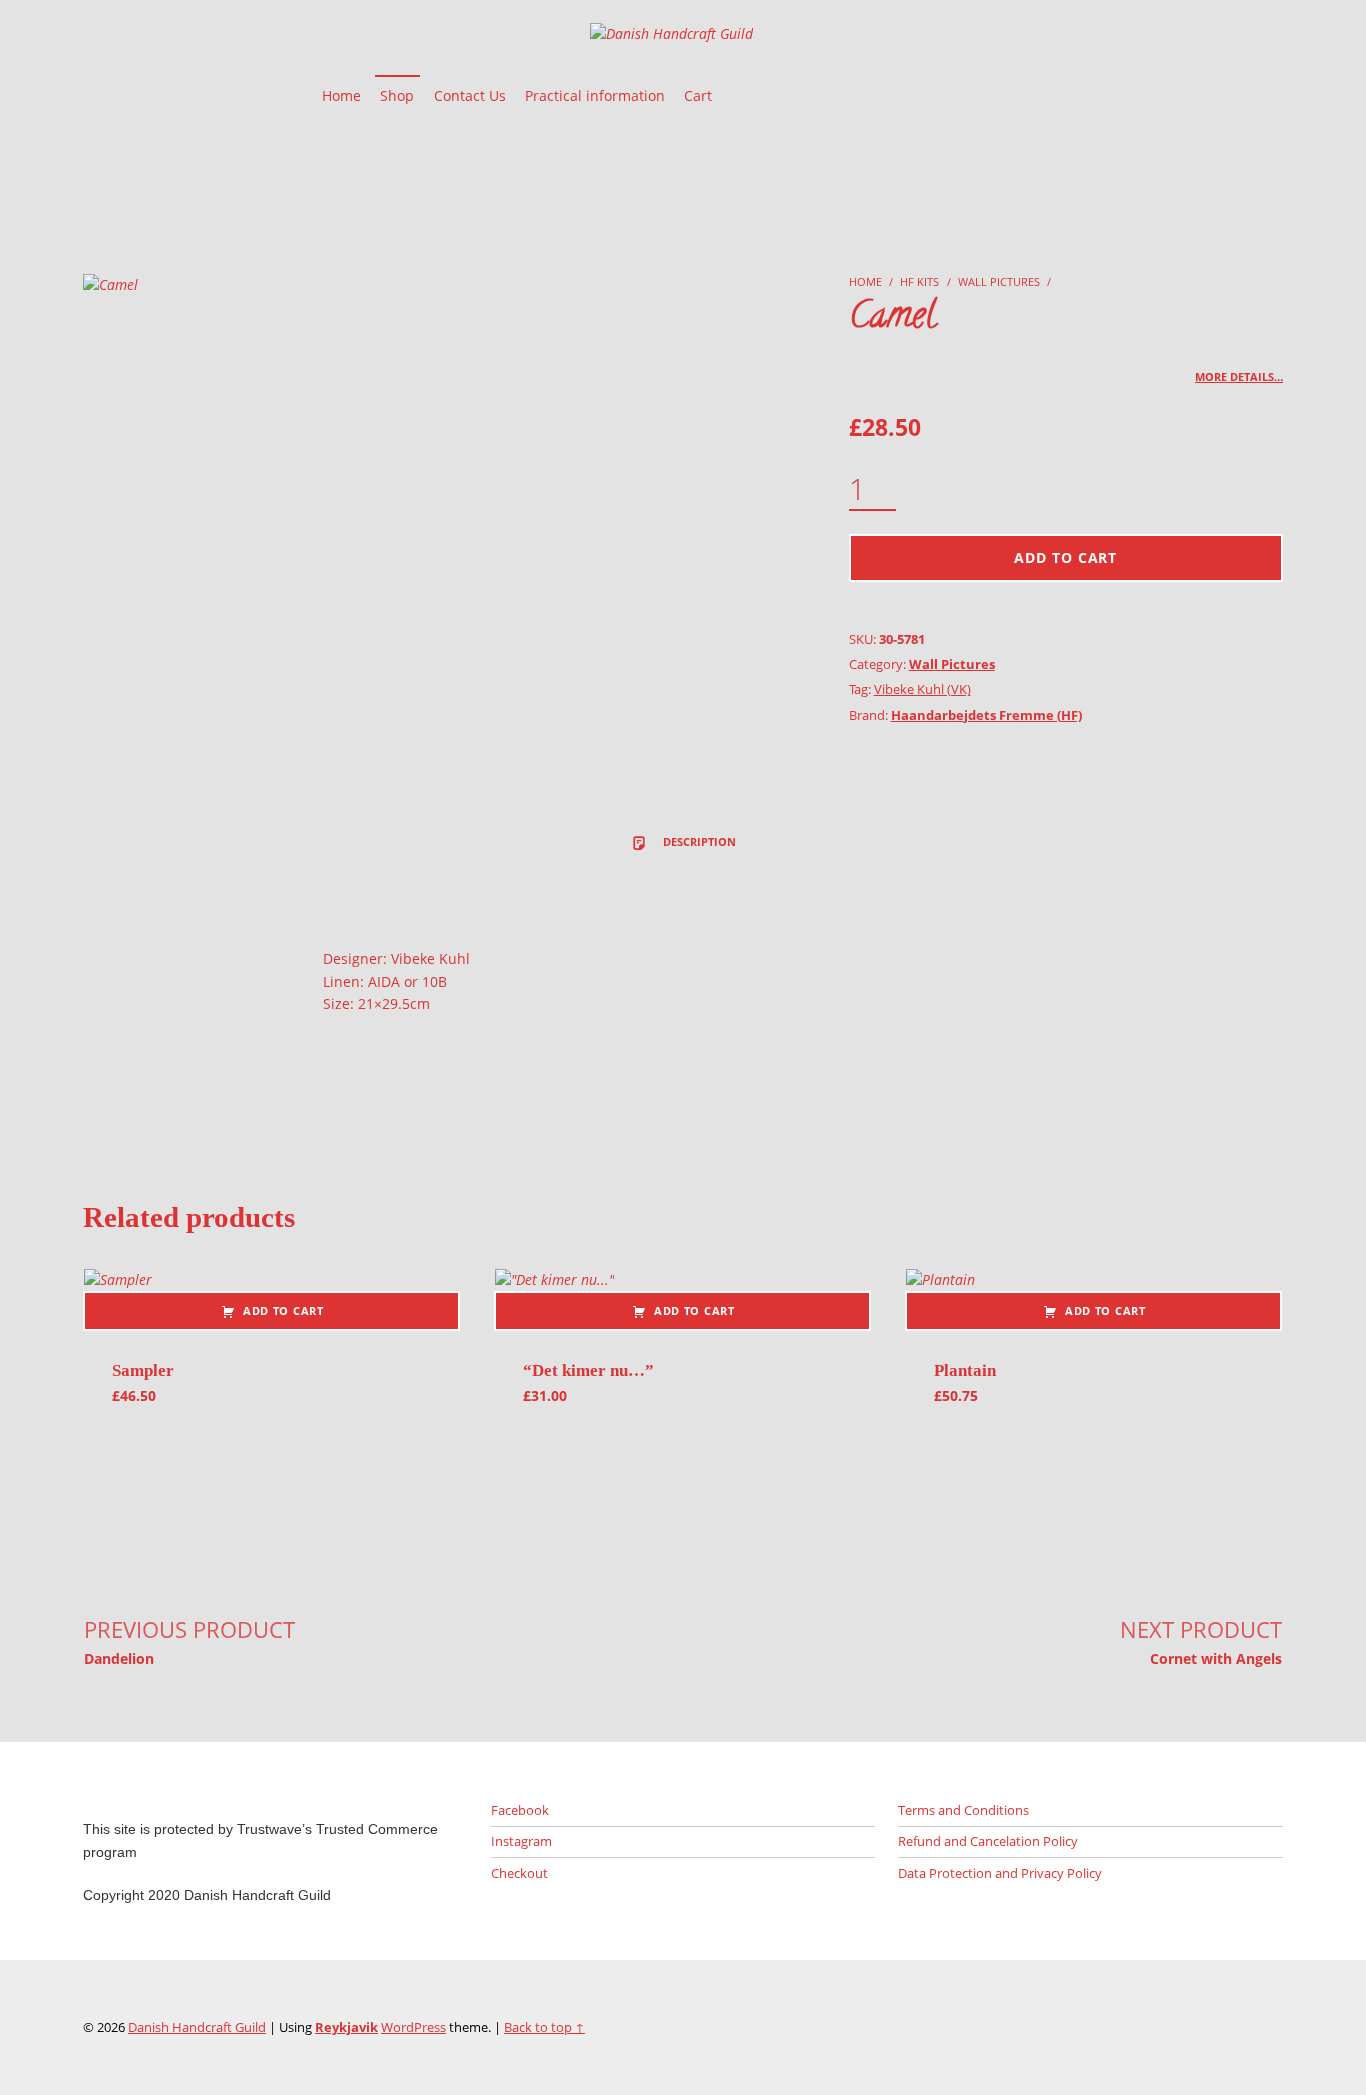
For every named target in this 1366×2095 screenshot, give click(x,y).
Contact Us (470, 95)
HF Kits (919, 281)
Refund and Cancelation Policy (988, 1841)
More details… (1239, 376)
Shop (397, 95)
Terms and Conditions (963, 1810)
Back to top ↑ (544, 2027)
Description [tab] (698, 841)
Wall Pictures (999, 281)
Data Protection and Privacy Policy (1000, 1873)
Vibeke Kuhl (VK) (922, 689)
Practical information (595, 95)
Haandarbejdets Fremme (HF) (986, 715)
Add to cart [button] (283, 1310)
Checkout (519, 1873)
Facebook (520, 1810)
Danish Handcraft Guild (197, 2027)
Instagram (521, 1841)
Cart (698, 95)
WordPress (413, 2027)
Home (341, 95)
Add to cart (1065, 557)
